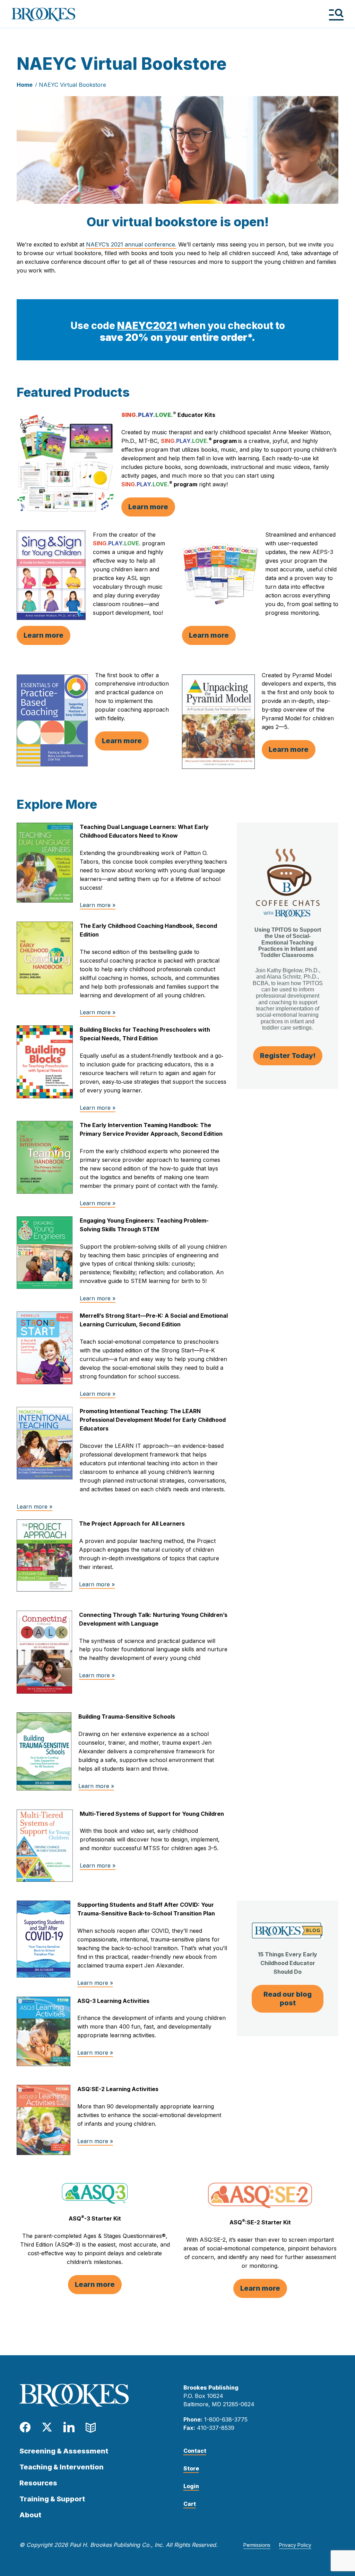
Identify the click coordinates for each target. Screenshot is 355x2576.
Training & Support (52, 2499)
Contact (195, 2451)
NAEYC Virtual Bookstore (72, 85)
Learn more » (98, 905)
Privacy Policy (295, 2545)
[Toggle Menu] (336, 14)
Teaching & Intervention (62, 2467)
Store (191, 2468)
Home (25, 85)
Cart (190, 2504)
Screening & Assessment (64, 2451)
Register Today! (288, 1056)
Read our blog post (288, 1999)
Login (191, 2486)
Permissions (257, 2545)
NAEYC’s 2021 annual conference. (131, 244)
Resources (38, 2483)
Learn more (148, 507)
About (30, 2515)
